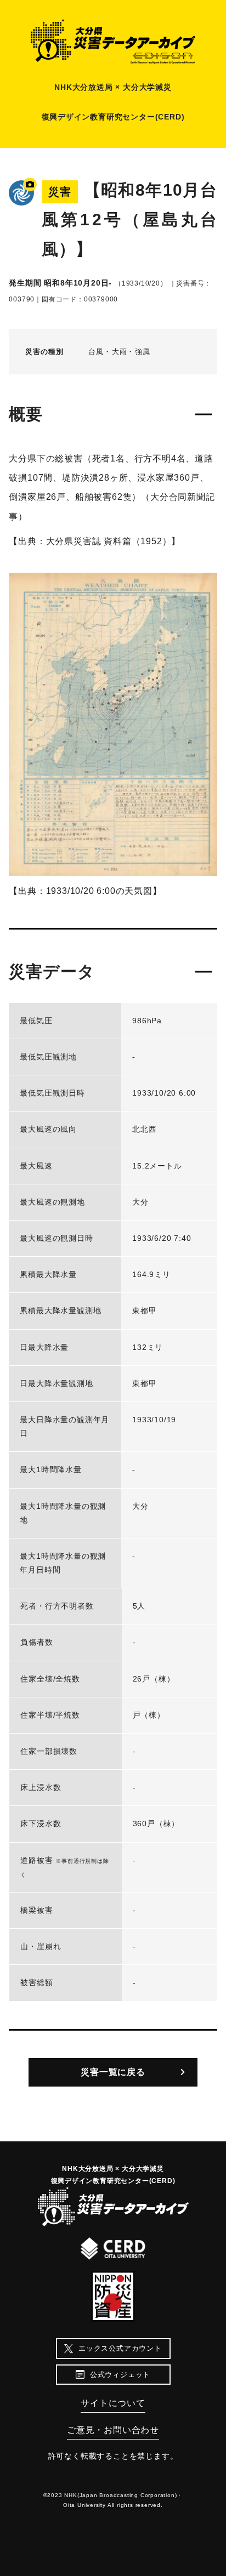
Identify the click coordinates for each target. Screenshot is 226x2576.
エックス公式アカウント (120, 2348)
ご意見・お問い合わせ (113, 2430)
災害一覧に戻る (113, 2072)
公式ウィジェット (120, 2375)
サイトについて (113, 2403)
